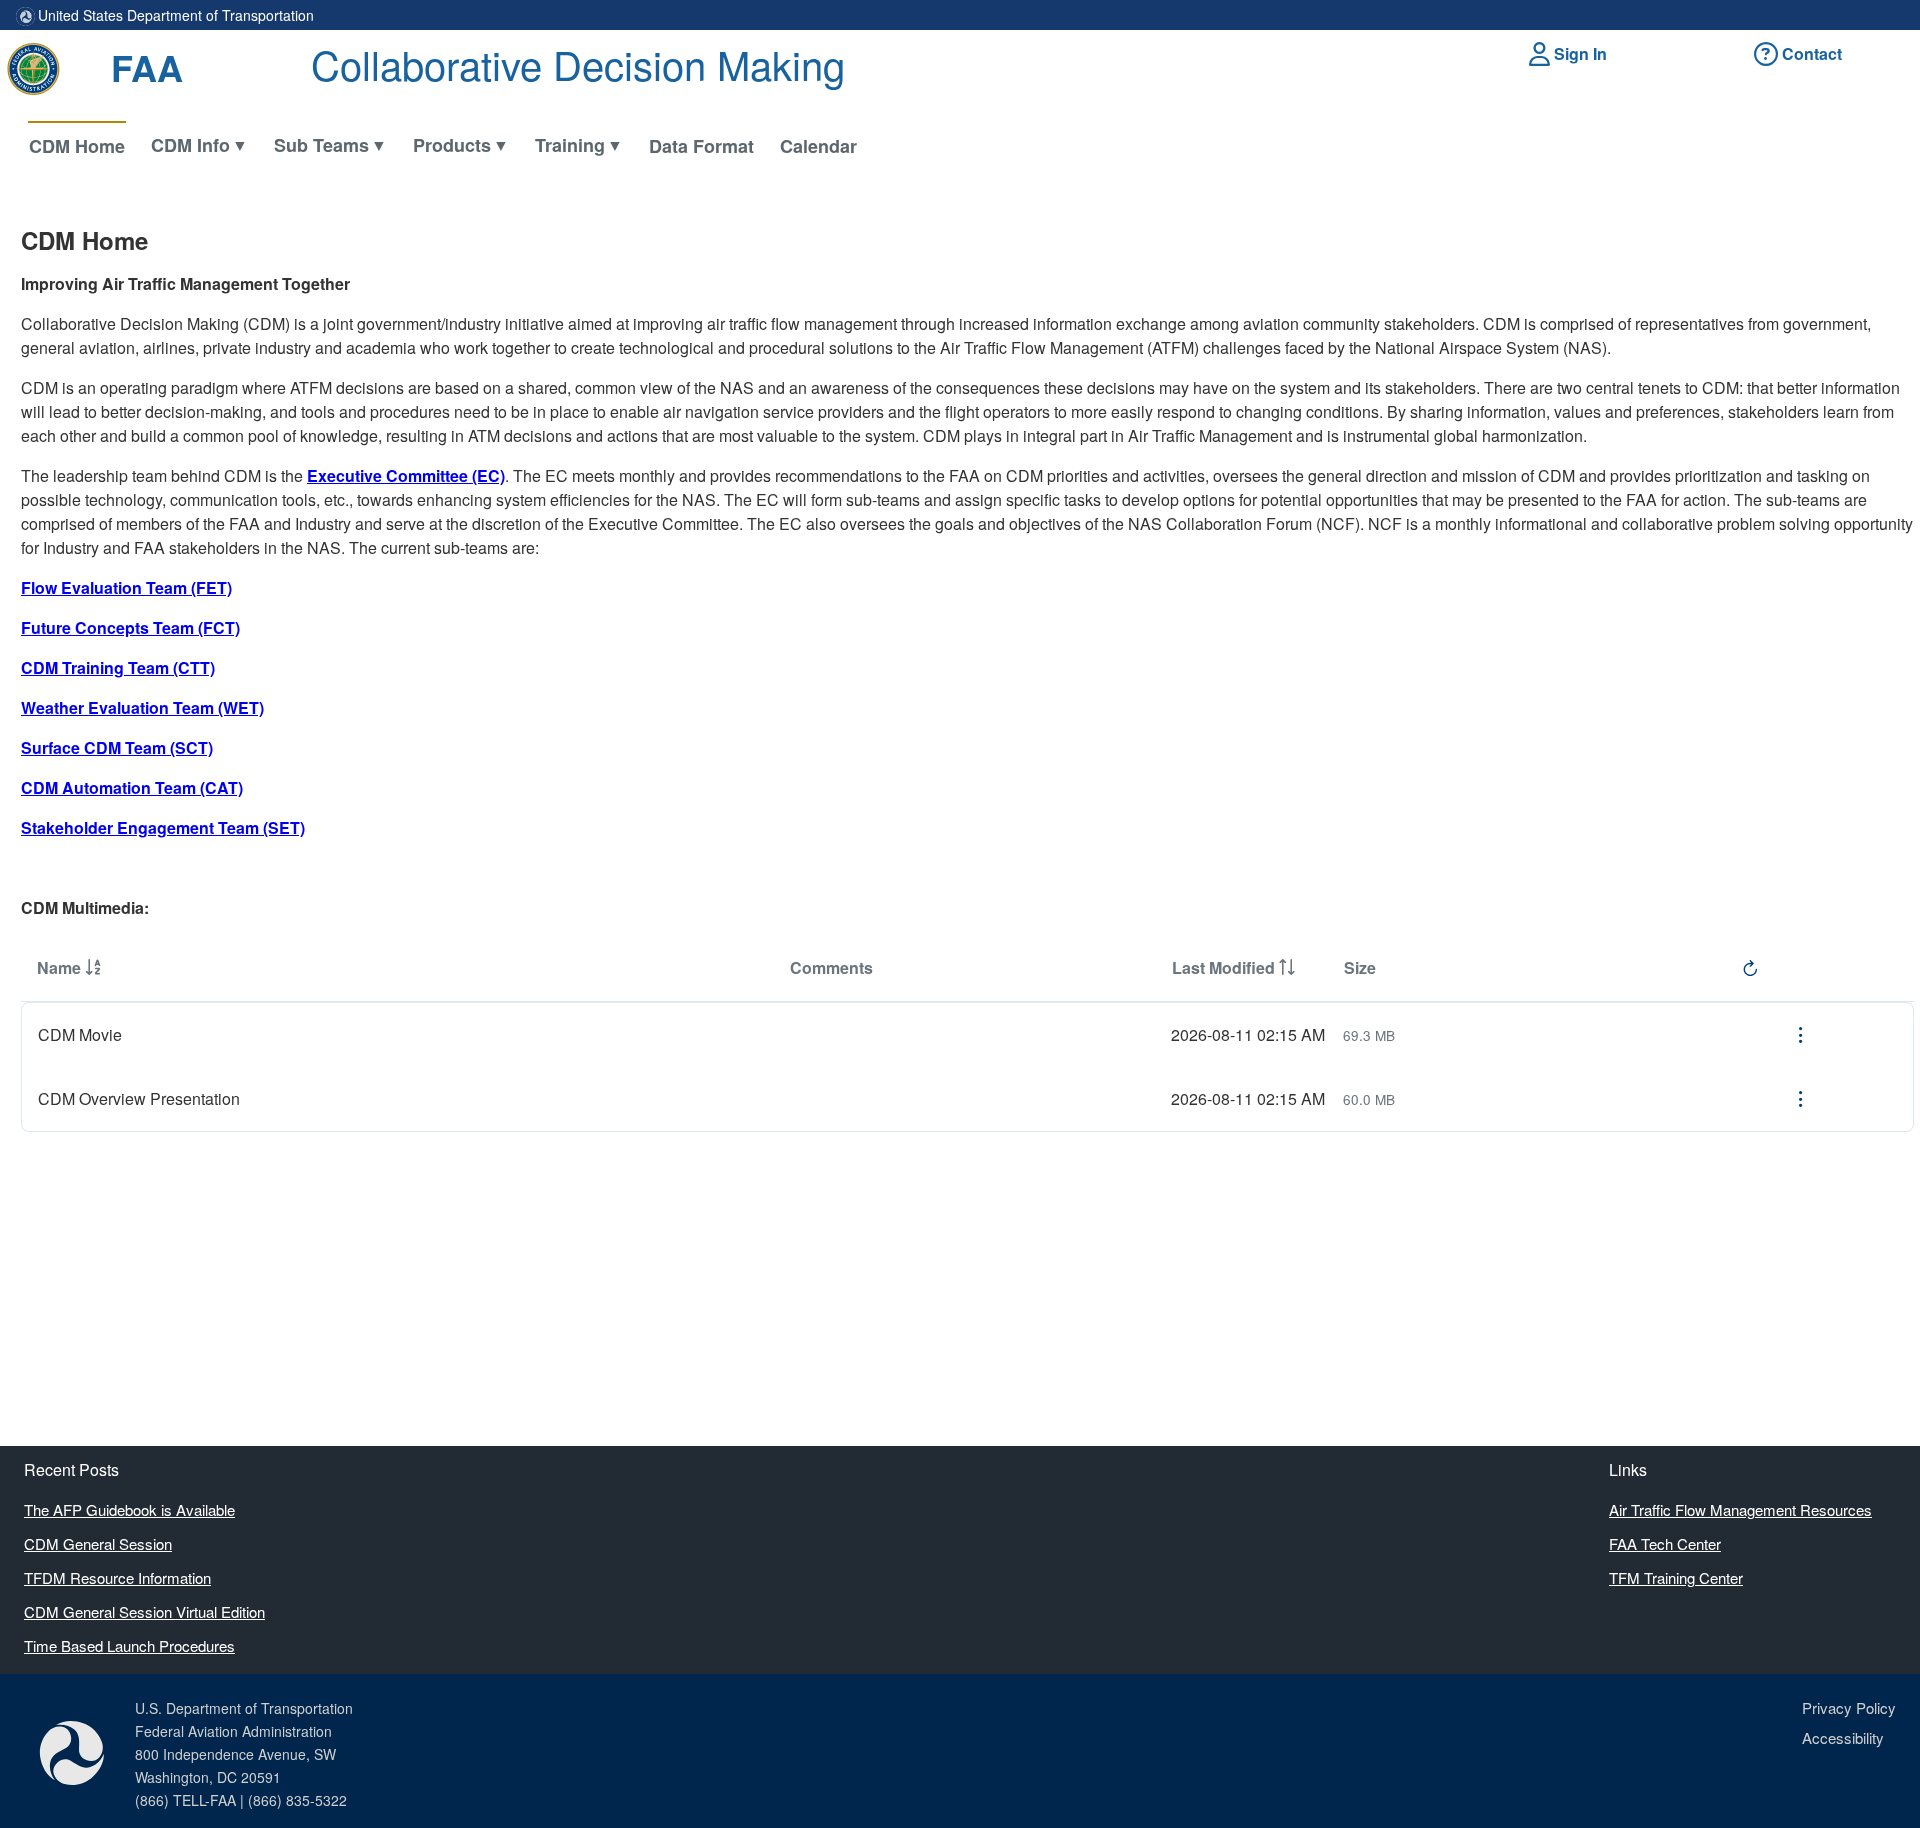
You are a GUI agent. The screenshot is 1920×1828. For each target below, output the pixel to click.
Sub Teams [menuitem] (321, 145)
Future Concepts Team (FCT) (130, 627)
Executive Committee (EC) (406, 475)
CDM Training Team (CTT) (118, 667)
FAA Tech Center (1665, 1543)
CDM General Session (98, 1543)
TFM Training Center (1676, 1577)
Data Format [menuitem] (701, 146)
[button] (1571, 54)
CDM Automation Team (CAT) (132, 787)
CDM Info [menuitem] (190, 145)
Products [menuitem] (452, 145)
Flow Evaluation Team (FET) (126, 587)
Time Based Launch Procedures (129, 1645)
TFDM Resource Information (117, 1577)
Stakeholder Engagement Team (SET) (163, 827)
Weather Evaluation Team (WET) (142, 707)
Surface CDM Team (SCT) (117, 747)
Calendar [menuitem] (818, 146)
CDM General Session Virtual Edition (144, 1611)
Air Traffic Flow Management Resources (1740, 1509)
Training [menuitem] (570, 145)
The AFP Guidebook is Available (129, 1509)
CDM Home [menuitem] (77, 146)
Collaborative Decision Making (578, 63)
